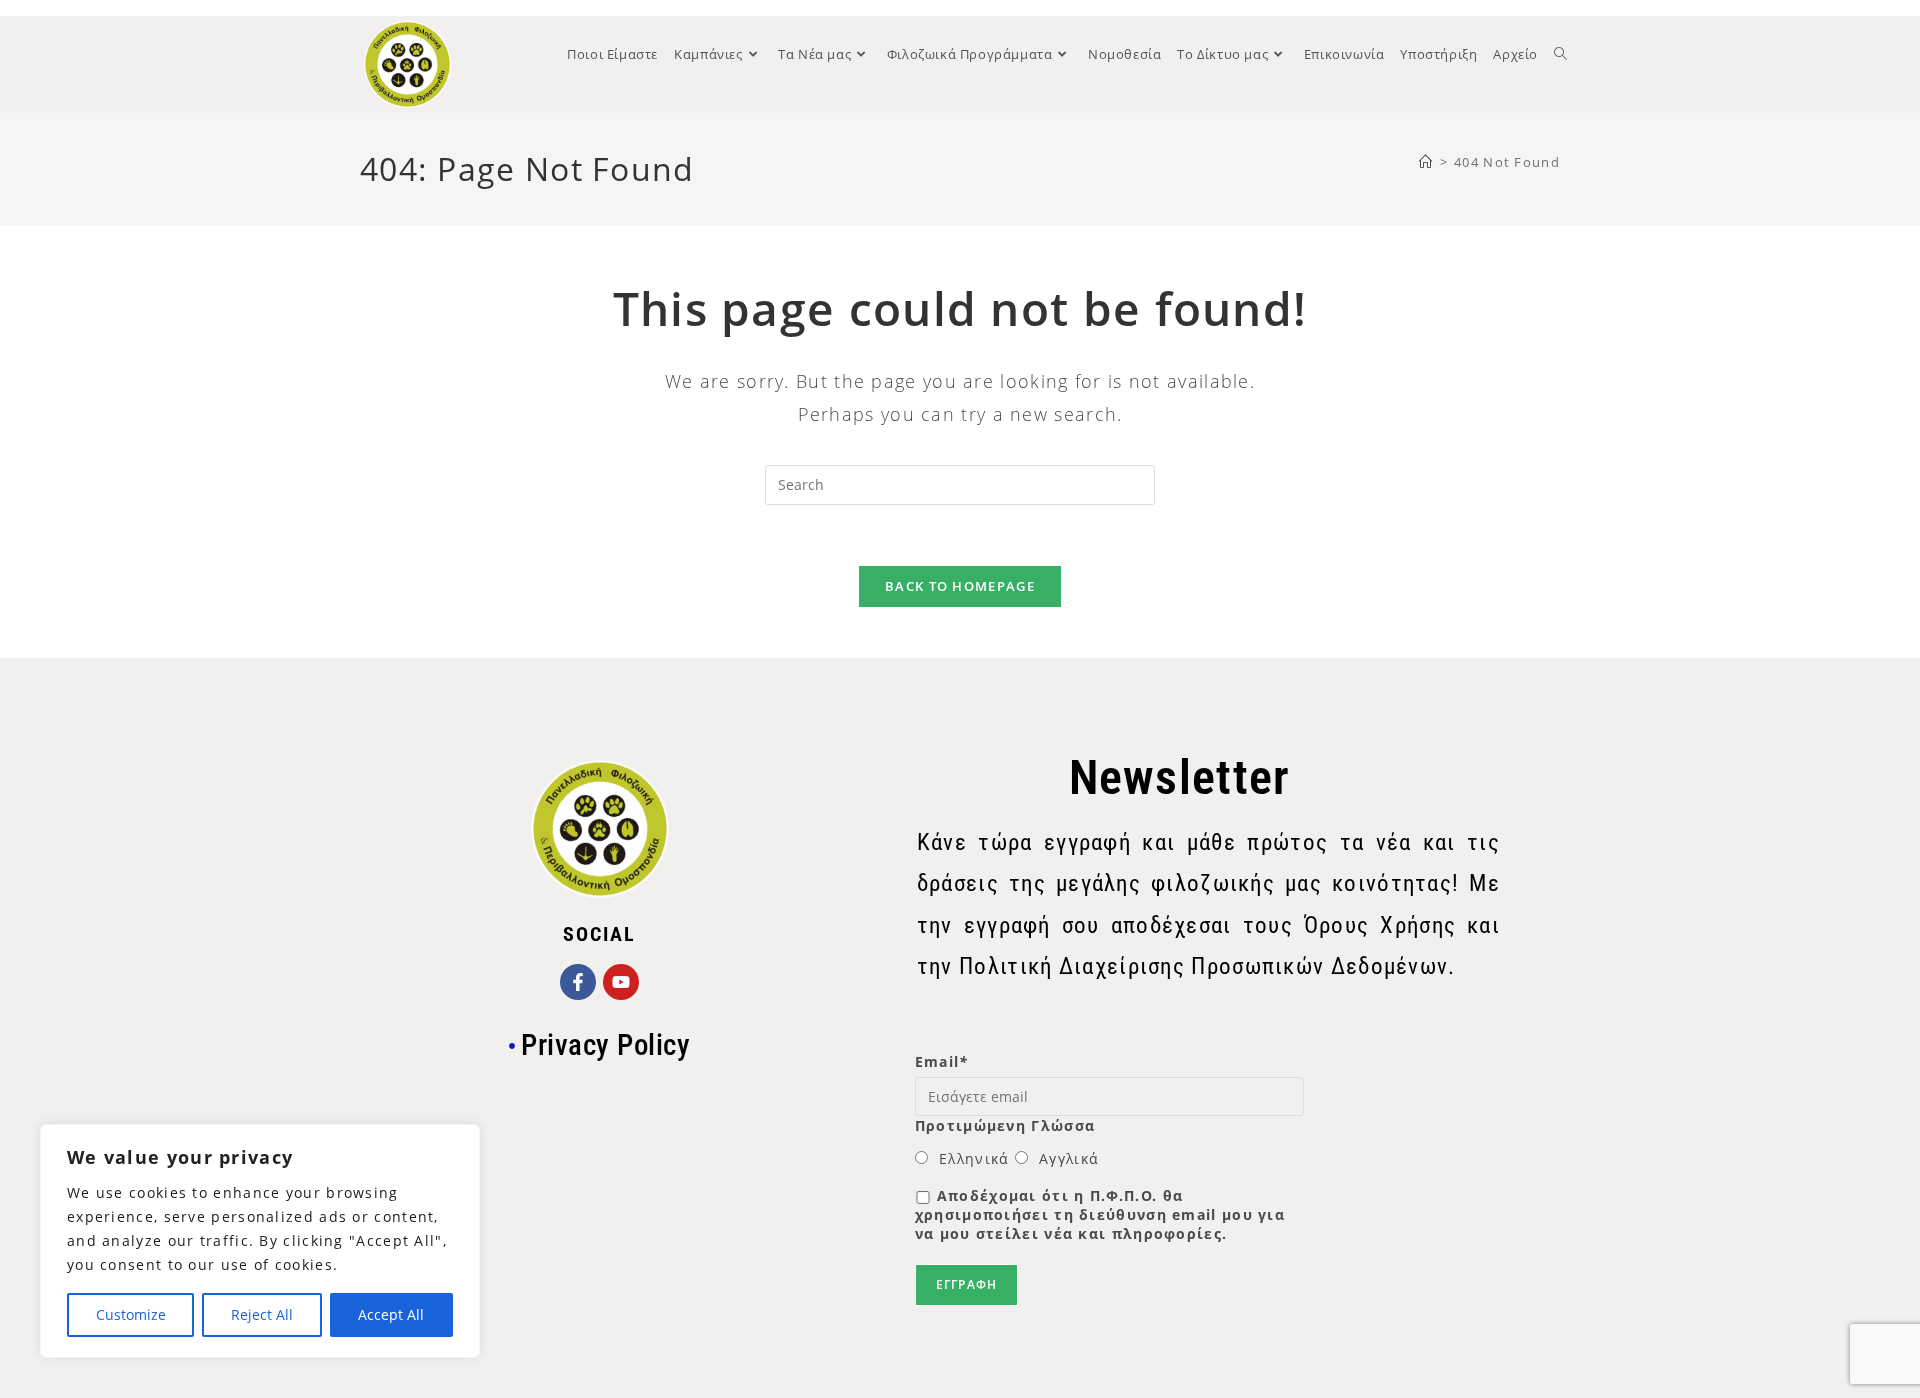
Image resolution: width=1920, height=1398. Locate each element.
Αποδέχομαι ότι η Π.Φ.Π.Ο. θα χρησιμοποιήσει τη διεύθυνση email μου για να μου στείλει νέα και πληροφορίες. (1100, 1214)
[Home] (1426, 162)
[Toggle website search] (1560, 54)
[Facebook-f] (578, 982)
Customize (131, 1314)
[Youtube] (621, 982)
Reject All (262, 1314)
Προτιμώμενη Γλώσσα (1005, 1125)
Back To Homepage (960, 586)
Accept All (391, 1314)
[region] (260, 1241)
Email (942, 1061)
